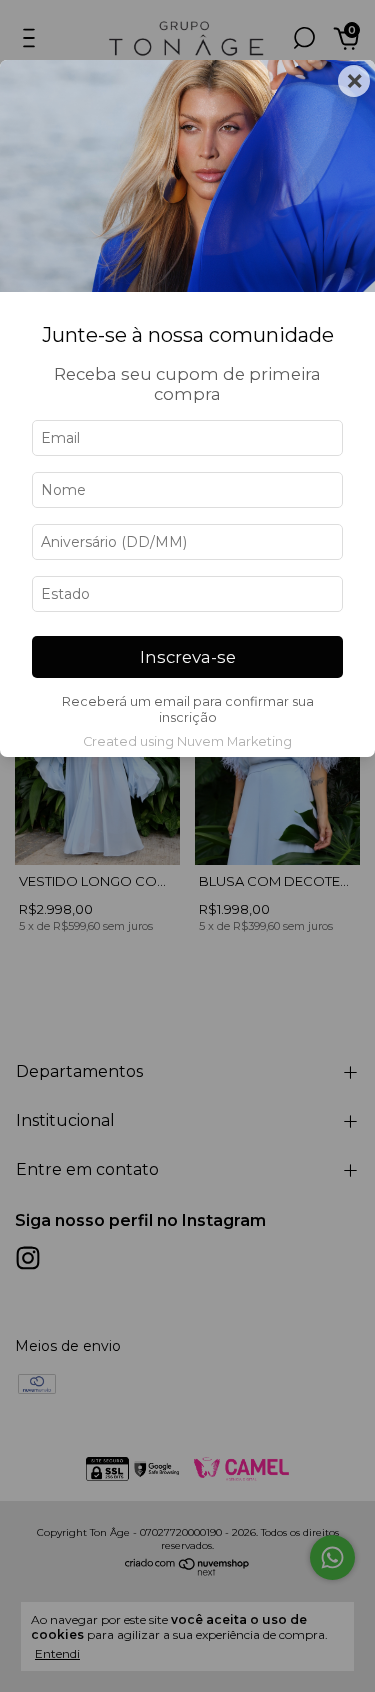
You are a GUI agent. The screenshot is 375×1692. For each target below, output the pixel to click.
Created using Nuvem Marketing (187, 741)
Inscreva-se (188, 657)
